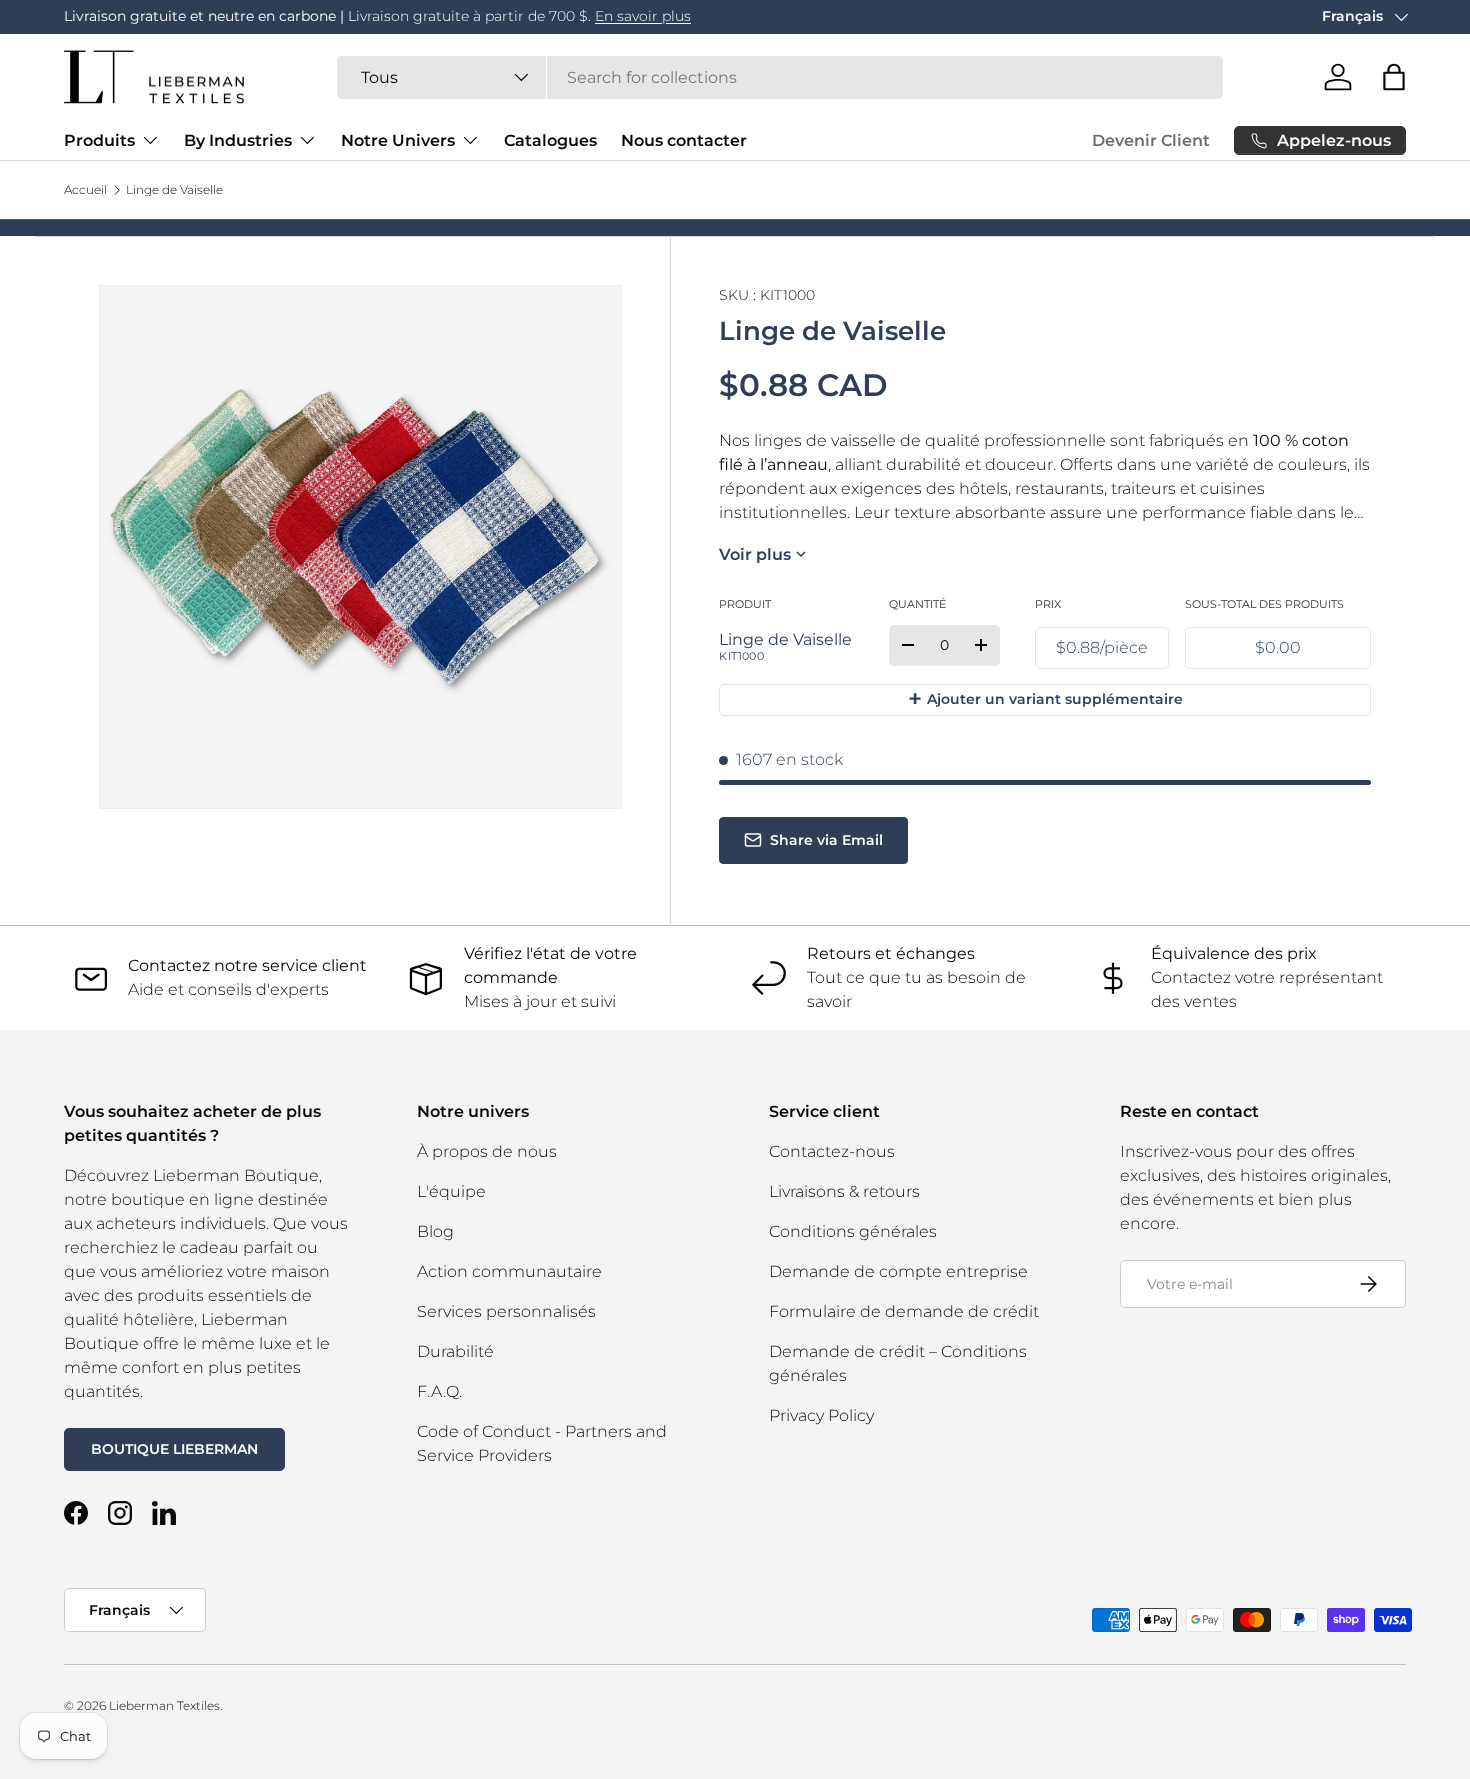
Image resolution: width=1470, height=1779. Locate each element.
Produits (99, 140)
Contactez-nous (832, 1151)
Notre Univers (398, 140)
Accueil (85, 190)
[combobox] (780, 77)
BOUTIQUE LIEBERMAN (174, 1449)
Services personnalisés (506, 1311)
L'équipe (451, 1191)
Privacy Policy (821, 1415)
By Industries (238, 140)
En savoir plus (643, 16)
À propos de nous (487, 1151)
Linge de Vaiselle (174, 190)
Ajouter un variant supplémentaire (1045, 698)
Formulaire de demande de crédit (904, 1311)
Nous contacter (684, 140)
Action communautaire (509, 1271)
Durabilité (455, 1351)
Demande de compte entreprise (898, 1271)
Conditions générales (853, 1231)
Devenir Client (1151, 140)
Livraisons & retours (844, 1191)
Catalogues (550, 140)
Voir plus (755, 554)
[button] (1394, 77)
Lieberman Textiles (164, 1705)
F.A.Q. (439, 1391)
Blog (435, 1231)
